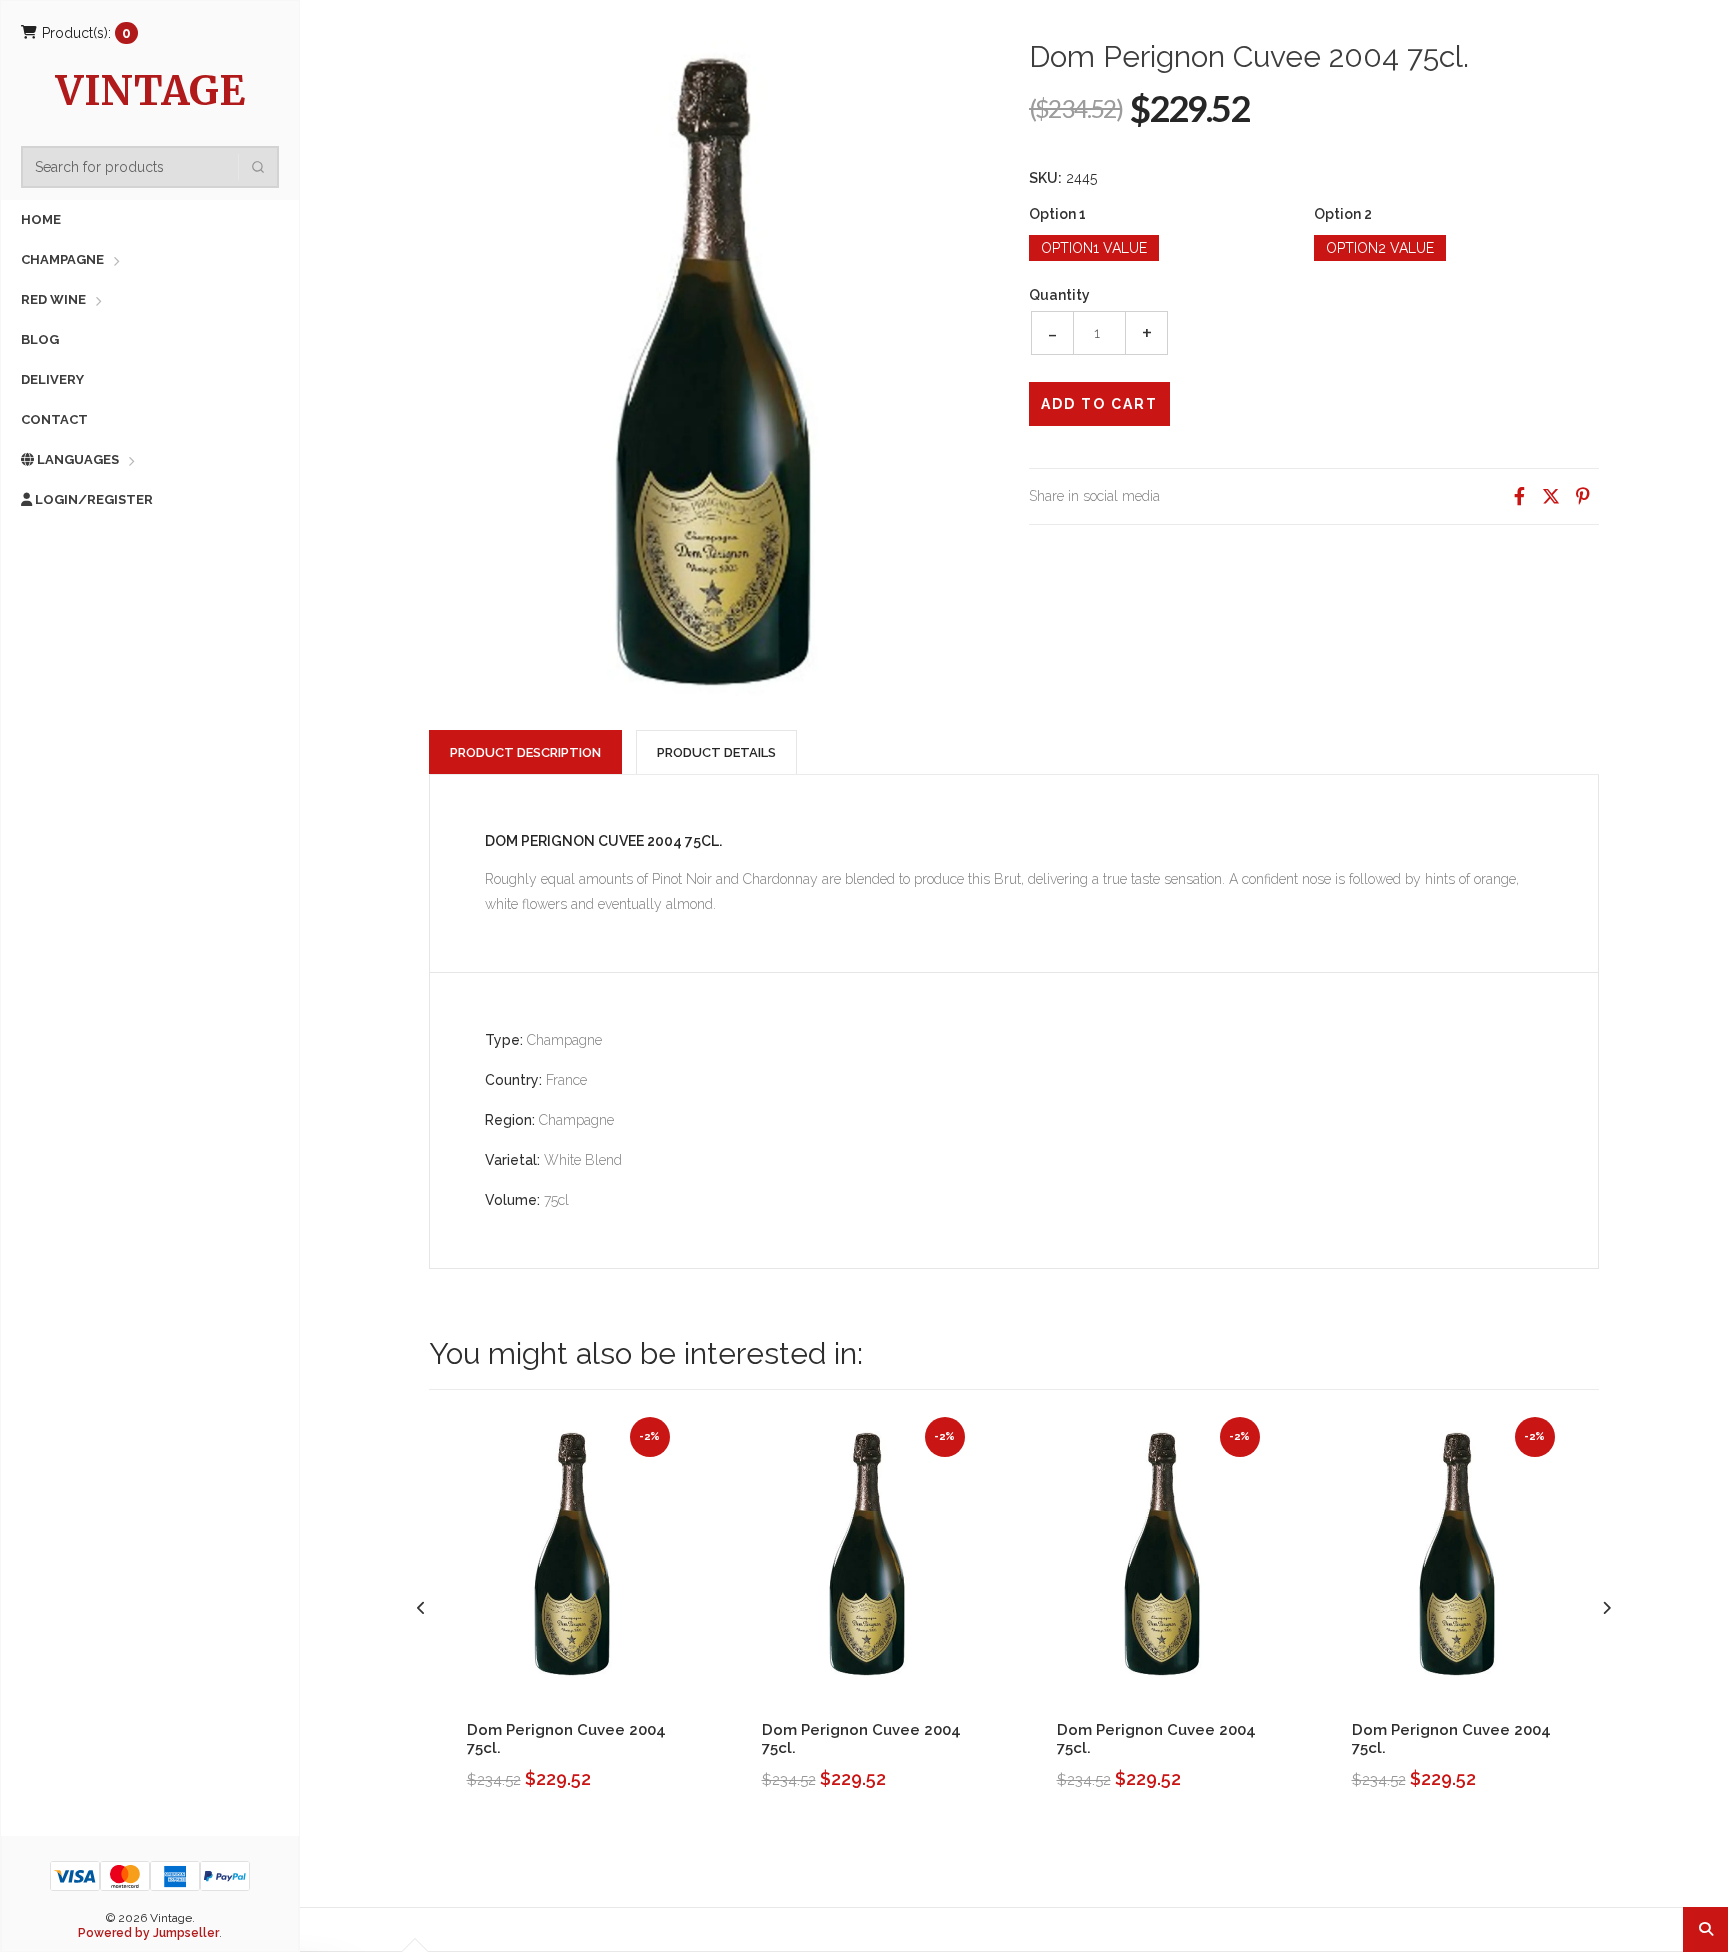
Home (41, 219)
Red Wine (53, 299)
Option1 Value (1094, 248)
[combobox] (156, 167)
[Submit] (258, 167)
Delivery (52, 379)
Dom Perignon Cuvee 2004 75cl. (566, 1739)
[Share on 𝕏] (1551, 496)
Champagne (62, 259)
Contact (54, 419)
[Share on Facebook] (1519, 496)
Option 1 (1057, 214)
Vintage (150, 93)
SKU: (1045, 178)
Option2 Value (1380, 248)
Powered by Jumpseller (148, 1933)
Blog (40, 339)
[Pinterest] (1583, 496)
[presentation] (421, 1608)
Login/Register (92, 499)
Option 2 (1343, 214)
